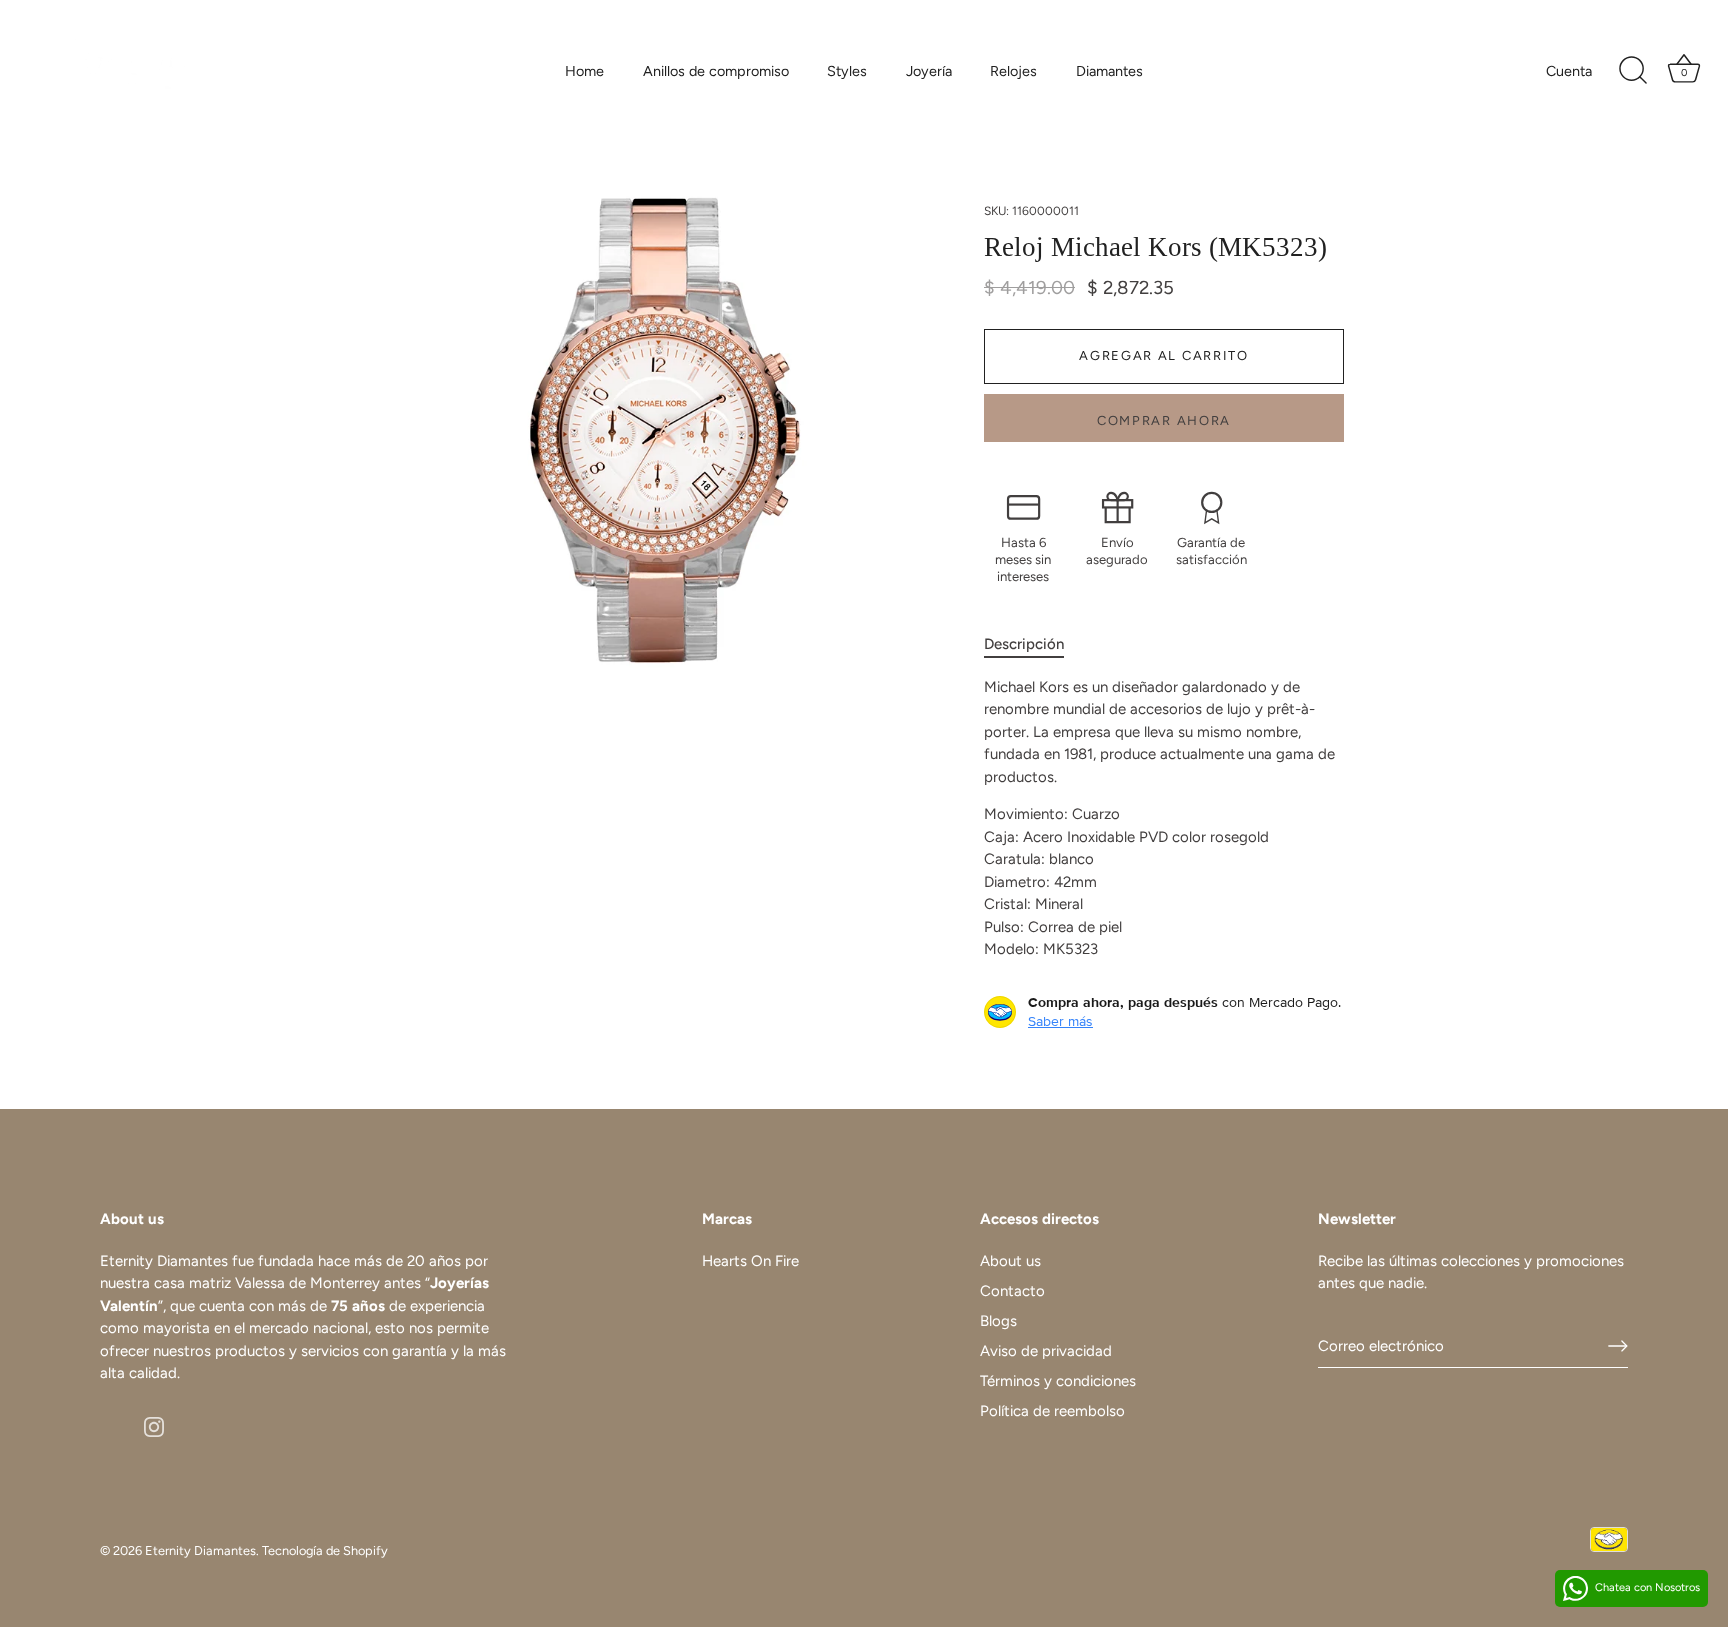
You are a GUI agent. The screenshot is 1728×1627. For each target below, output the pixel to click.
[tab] (1034, 644)
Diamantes (1109, 71)
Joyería (929, 71)
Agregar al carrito (1163, 355)
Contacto (1012, 1291)
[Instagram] (154, 1426)
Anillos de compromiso (716, 71)
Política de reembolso (1052, 1411)
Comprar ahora (1164, 420)
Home (584, 71)
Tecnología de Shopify (325, 1550)
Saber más (1060, 1021)
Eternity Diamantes (200, 1550)
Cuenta (1569, 71)
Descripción (1024, 644)
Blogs (998, 1321)
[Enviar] (1618, 1346)
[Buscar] (1633, 71)
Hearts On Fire (750, 1261)
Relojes (1013, 71)
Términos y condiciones (1058, 1381)
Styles (847, 71)
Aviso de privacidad (1046, 1351)
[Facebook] (110, 1426)
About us (1010, 1261)
